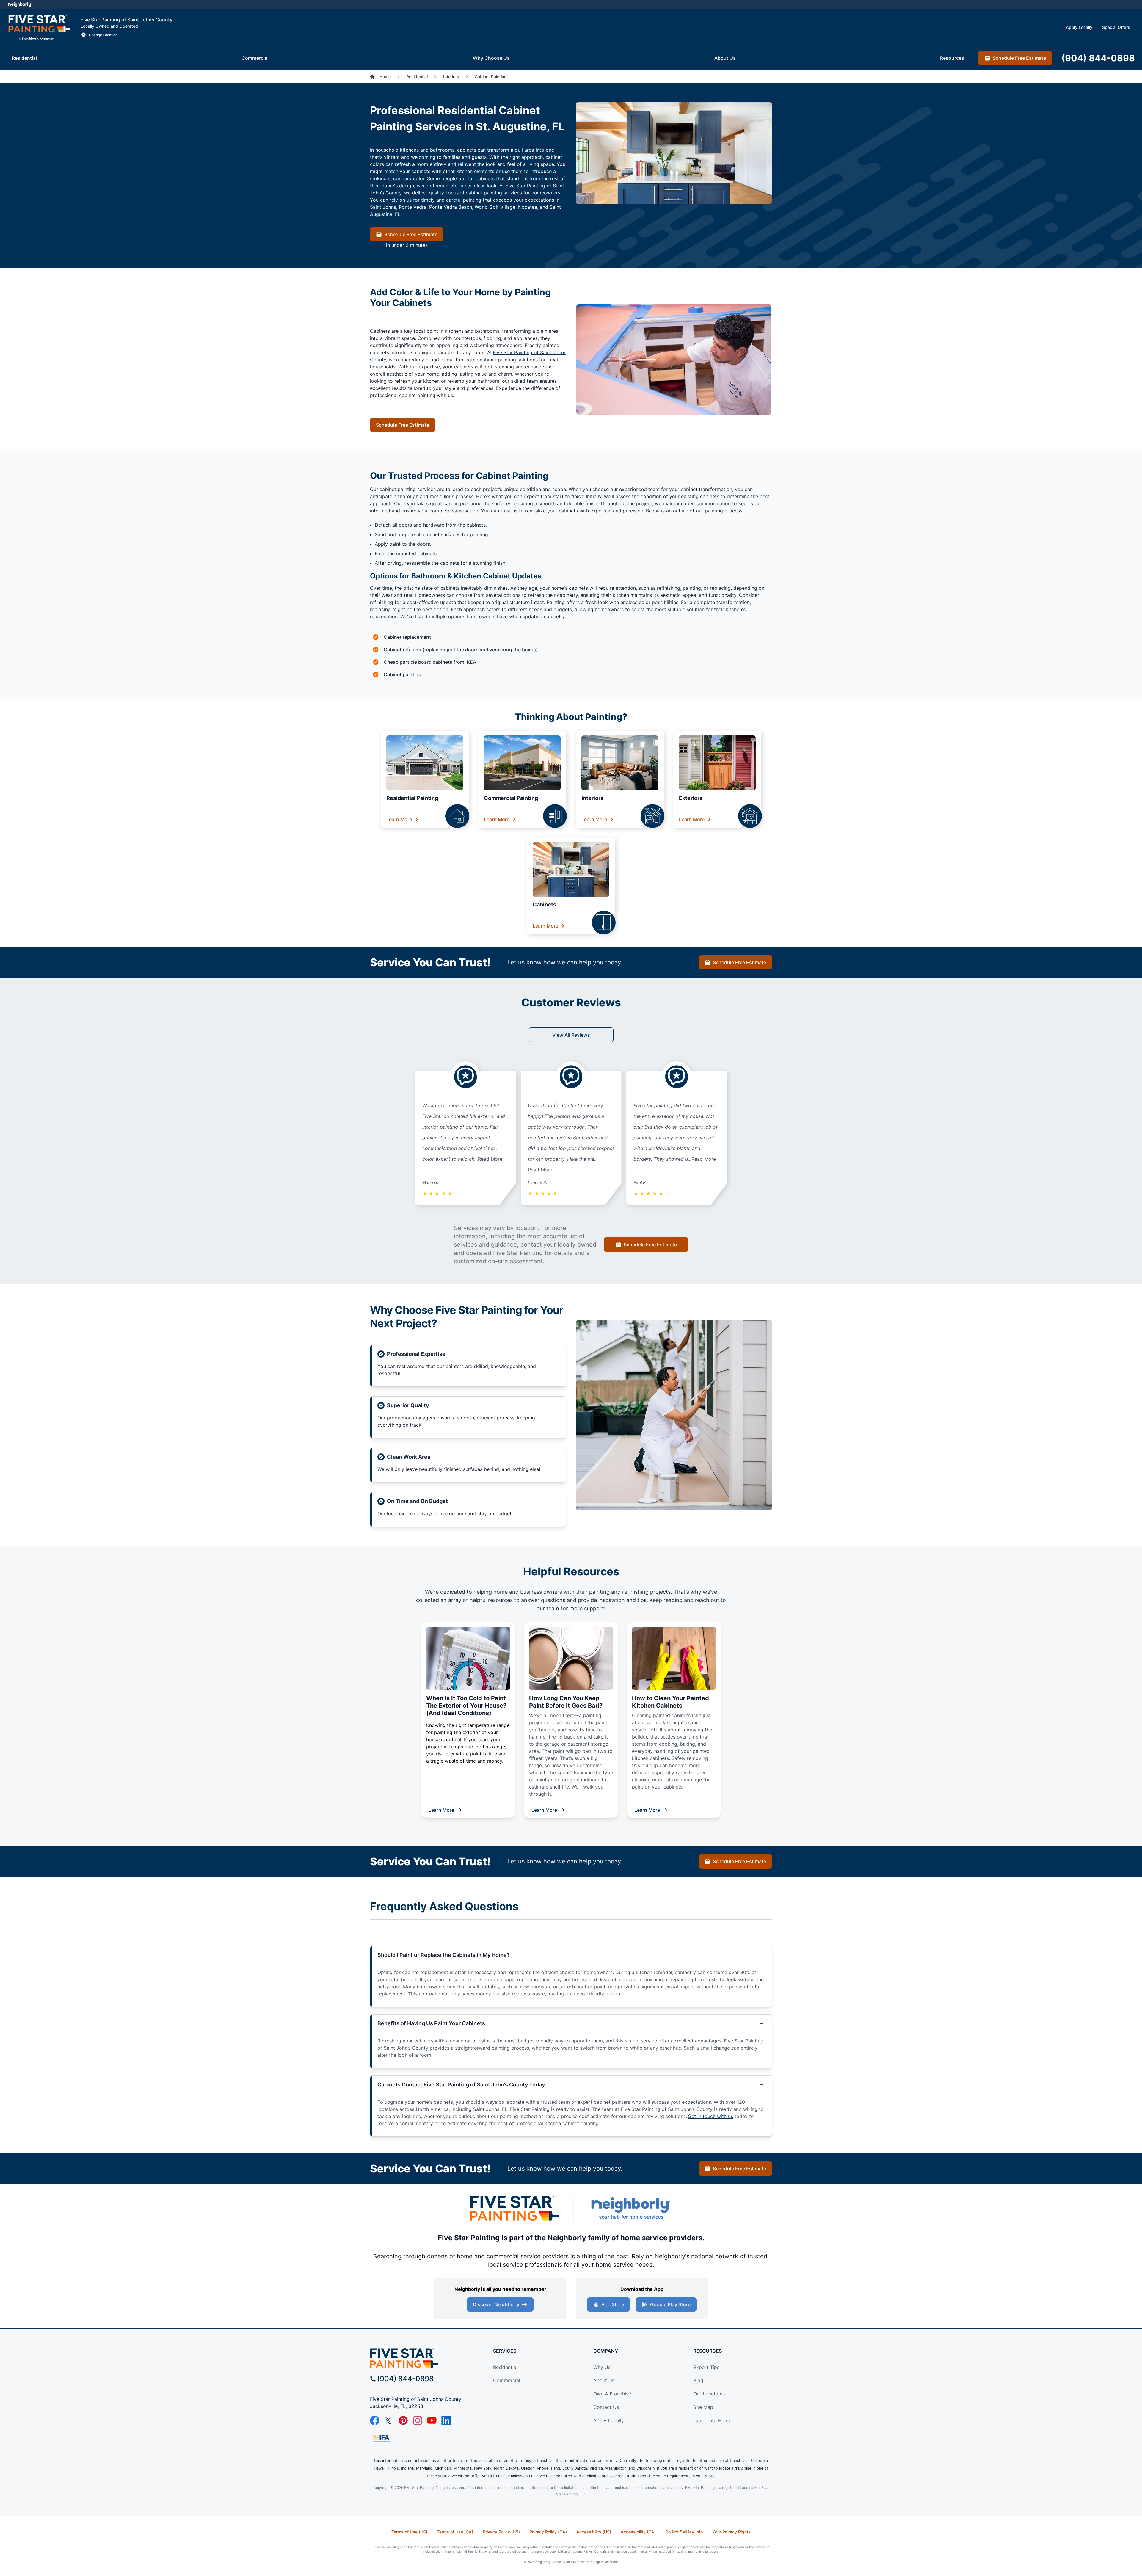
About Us (604, 2380)
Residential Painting (412, 798)
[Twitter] (389, 2420)
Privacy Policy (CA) (548, 2532)
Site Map (703, 2407)
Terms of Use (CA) (455, 2532)
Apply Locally (609, 2420)
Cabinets (544, 905)
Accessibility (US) (594, 2532)
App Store (613, 2304)
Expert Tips (706, 2367)
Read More (490, 1159)
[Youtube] (432, 2420)
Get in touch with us (710, 2116)
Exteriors (691, 798)
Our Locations (709, 2394)
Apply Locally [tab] (1079, 27)
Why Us (602, 2367)
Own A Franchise (612, 2394)
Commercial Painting (511, 798)
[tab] (24, 58)
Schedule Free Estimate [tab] (1019, 58)
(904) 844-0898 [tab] (1098, 58)
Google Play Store (670, 2304)
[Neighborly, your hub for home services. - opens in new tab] (630, 2208)
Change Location (103, 35)
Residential (505, 2367)
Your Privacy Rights (731, 2532)
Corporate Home (712, 2420)
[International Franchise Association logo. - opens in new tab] (381, 2438)
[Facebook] (375, 2420)
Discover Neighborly (496, 2304)
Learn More (399, 819)
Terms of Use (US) (409, 2532)
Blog (698, 2380)
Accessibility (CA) (638, 2532)
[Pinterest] (403, 2420)
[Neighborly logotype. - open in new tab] (19, 4)
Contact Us (606, 2407)
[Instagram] (418, 2420)
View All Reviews (571, 1035)
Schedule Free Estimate (411, 234)
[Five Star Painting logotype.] (39, 27)
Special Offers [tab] (1116, 27)
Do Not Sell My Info (684, 2532)
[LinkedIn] (446, 2420)
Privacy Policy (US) (501, 2532)
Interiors (592, 798)
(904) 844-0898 (405, 2379)
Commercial (507, 2380)
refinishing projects (646, 1592)
